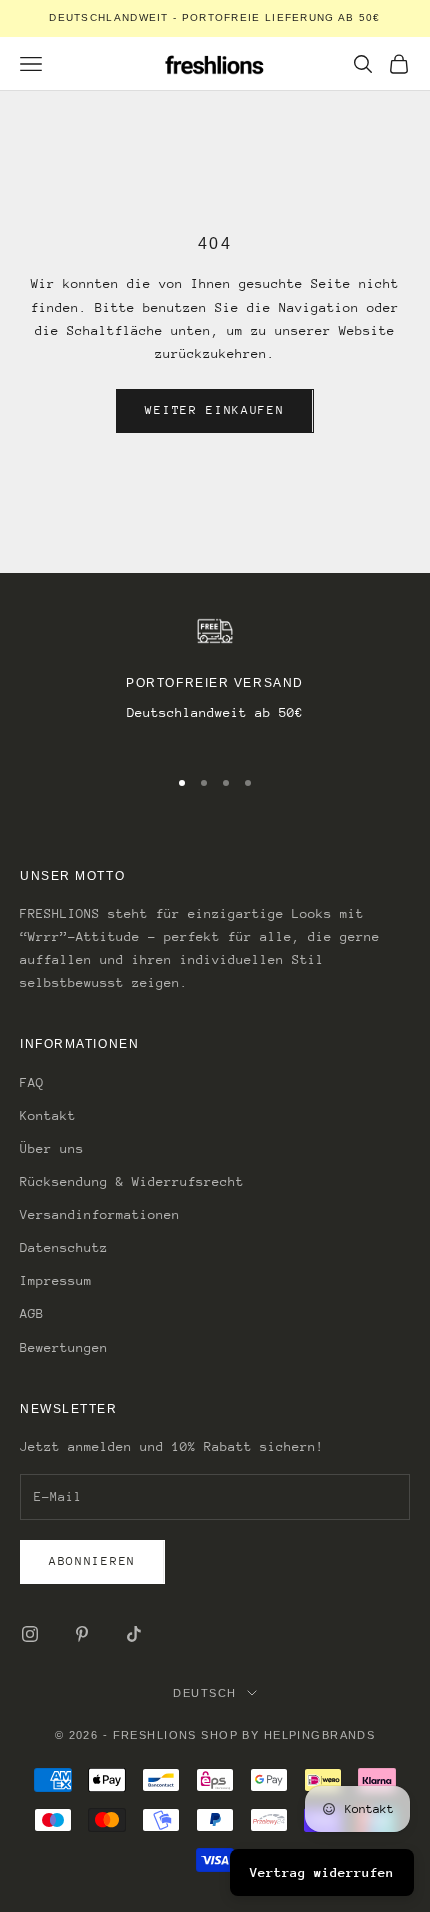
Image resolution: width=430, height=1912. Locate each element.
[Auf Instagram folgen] (30, 1634)
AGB (32, 1313)
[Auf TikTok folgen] (134, 1634)
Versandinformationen (100, 1214)
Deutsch (204, 1693)
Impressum (56, 1280)
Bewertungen (64, 1347)
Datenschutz (64, 1247)
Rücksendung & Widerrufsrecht (132, 1181)
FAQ (32, 1082)
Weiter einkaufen (214, 410)
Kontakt (48, 1115)
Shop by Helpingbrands (288, 1735)
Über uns (52, 1148)
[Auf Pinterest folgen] (82, 1634)
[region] (215, 680)
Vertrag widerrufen (322, 1872)
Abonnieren (92, 1561)
